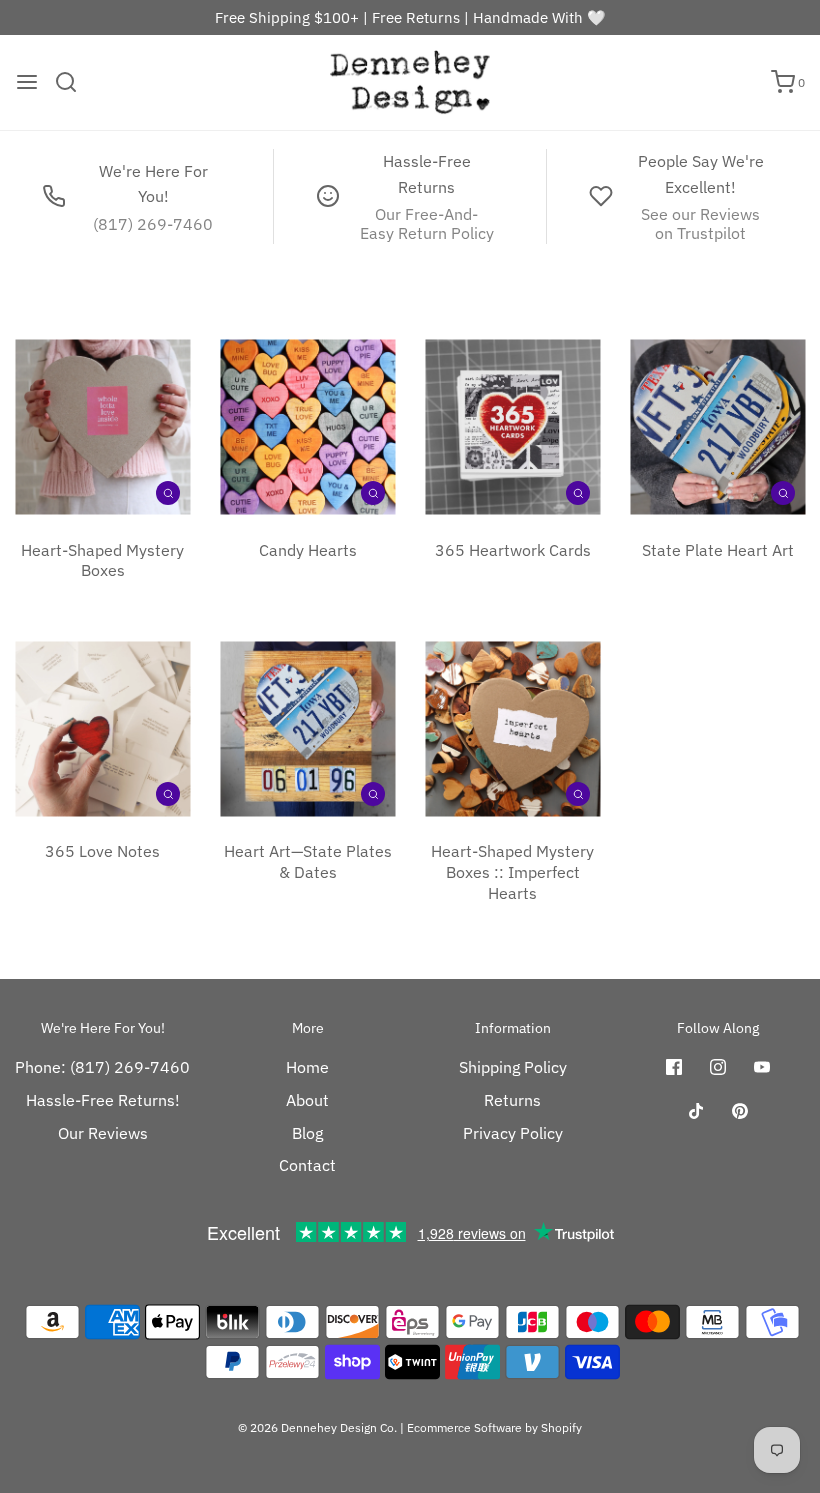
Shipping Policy (513, 1067)
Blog (307, 1133)
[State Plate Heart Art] (717, 427)
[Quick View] (168, 492)
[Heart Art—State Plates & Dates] (307, 728)
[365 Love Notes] (102, 728)
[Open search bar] (73, 82)
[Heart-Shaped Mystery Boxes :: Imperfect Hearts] (512, 728)
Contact (307, 1165)
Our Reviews (103, 1133)
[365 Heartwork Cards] (512, 427)
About (307, 1100)
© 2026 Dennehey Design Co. (317, 1427)
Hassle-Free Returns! (103, 1100)
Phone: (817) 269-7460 (102, 1067)
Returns (512, 1100)
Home (307, 1067)
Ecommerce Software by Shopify (494, 1427)
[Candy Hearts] (307, 427)
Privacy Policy (513, 1133)
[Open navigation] (27, 82)
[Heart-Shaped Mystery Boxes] (102, 427)
